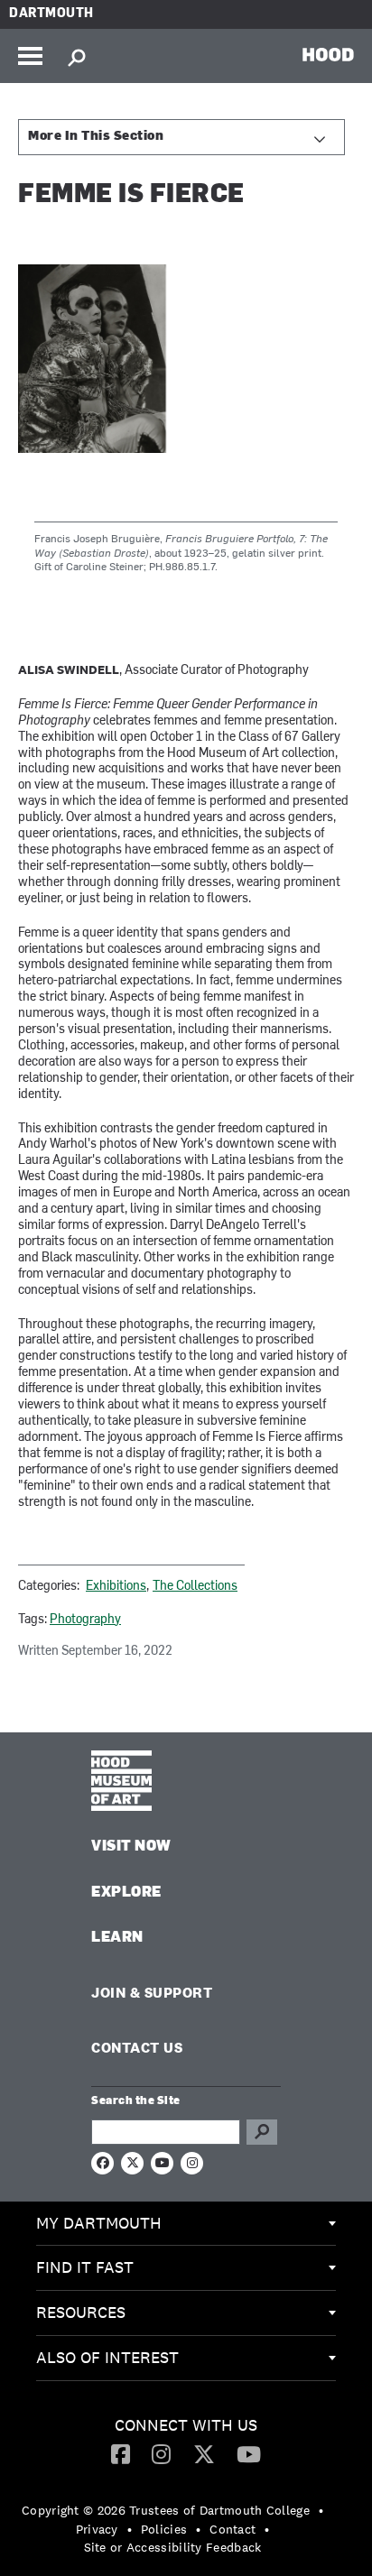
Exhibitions (116, 1587)
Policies (164, 2529)
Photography (85, 1620)
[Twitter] (204, 2453)
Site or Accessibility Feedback (173, 2547)
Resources (81, 2312)
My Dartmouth (99, 2223)
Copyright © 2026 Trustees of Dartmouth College (166, 2510)
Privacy (97, 2529)
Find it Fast (85, 2267)
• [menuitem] (321, 2510)
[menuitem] (186, 2224)
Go (262, 2132)
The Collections (195, 1587)
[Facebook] (121, 2453)
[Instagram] (161, 2453)
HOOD (328, 54)
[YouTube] (249, 2453)
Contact (232, 2529)
